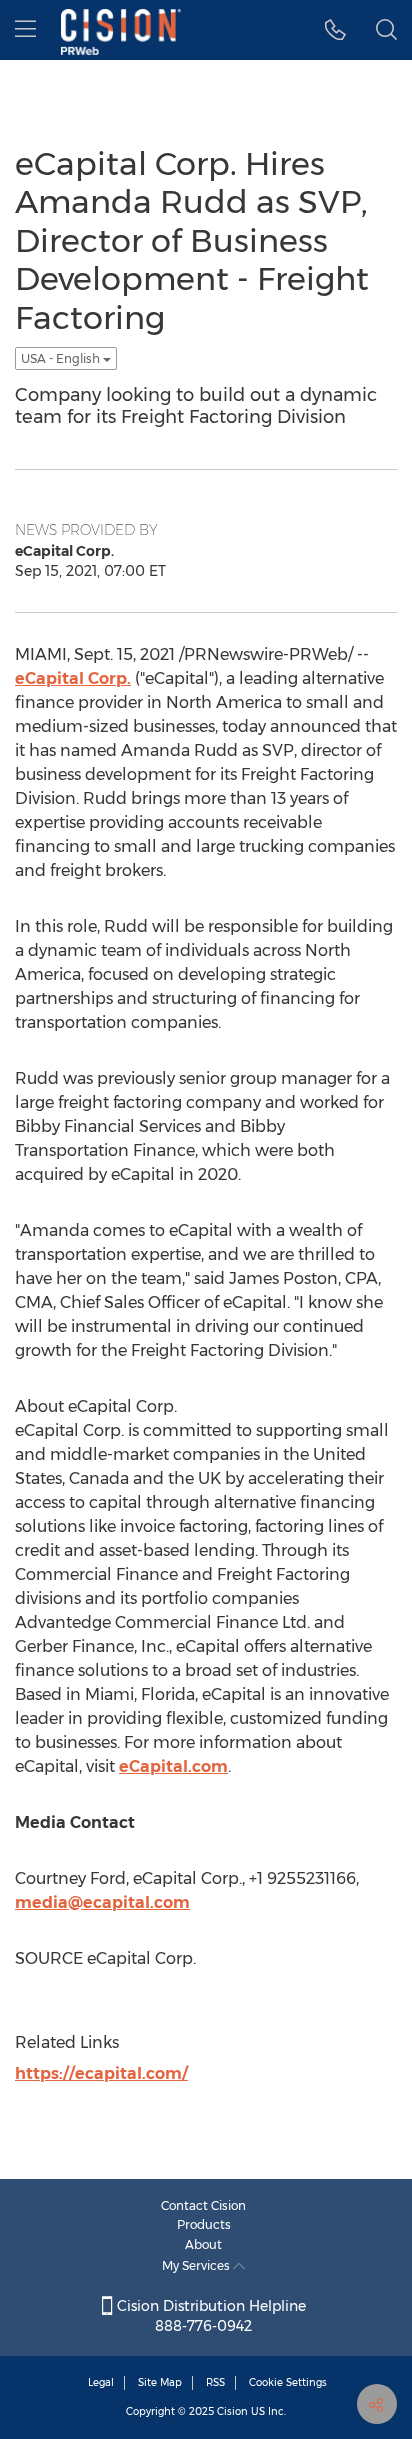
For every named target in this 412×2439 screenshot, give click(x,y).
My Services (197, 2265)
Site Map (160, 2382)
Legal (101, 2382)
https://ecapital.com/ (101, 2073)
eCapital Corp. (73, 678)
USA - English (62, 358)
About (203, 2244)
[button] (335, 30)
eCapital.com (173, 1766)
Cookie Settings (288, 2382)
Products (204, 2224)
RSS (215, 2382)
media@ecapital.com (102, 1902)
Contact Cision (203, 2205)
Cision (232, 2411)
